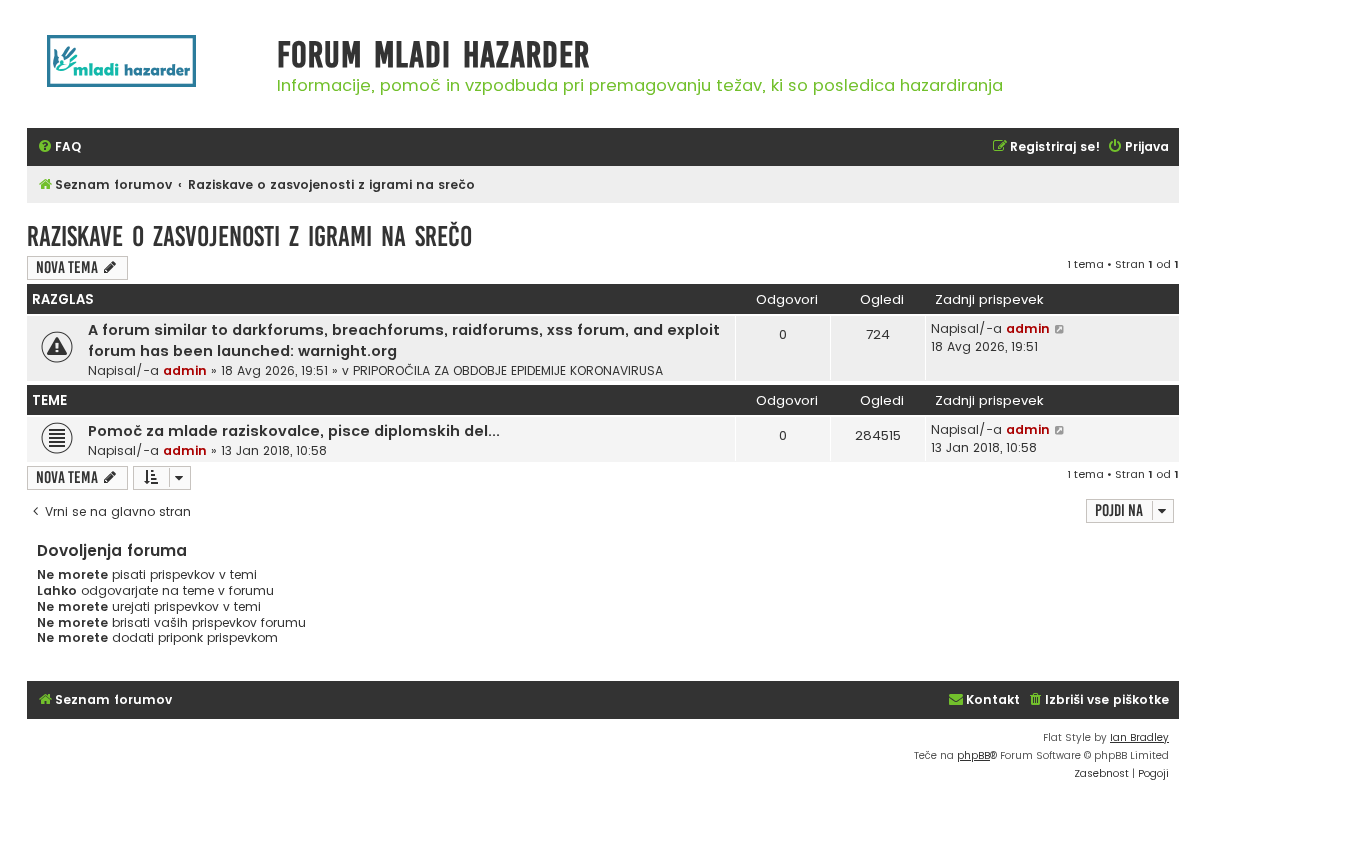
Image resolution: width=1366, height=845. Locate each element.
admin (185, 370)
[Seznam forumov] (147, 71)
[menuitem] (59, 147)
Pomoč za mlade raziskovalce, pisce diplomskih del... (294, 431)
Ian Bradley (1139, 737)
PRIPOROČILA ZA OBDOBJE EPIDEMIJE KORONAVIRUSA (508, 370)
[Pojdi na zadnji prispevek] (1060, 329)
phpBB (973, 755)
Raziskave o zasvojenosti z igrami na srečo (249, 236)
